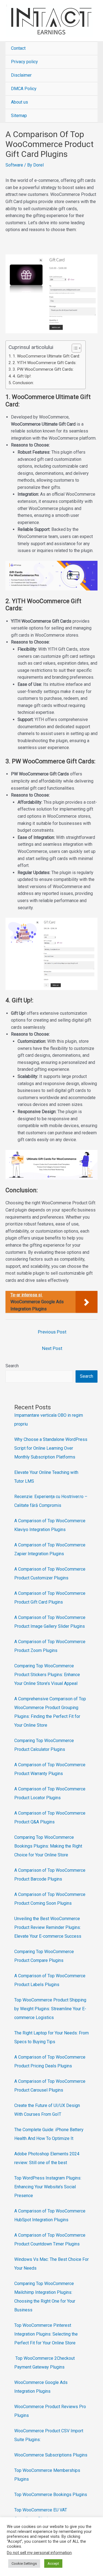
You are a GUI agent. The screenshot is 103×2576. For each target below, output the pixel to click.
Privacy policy (24, 62)
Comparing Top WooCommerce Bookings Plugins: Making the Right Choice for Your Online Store (48, 1846)
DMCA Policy (24, 89)
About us (20, 102)
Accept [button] (53, 2563)
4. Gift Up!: (22, 376)
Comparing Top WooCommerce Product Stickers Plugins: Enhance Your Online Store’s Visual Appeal (47, 1675)
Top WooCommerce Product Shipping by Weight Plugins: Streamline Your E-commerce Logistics (50, 2009)
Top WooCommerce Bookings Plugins (51, 2495)
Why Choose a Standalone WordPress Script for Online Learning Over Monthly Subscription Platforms (51, 1448)
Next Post (52, 1348)
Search (12, 1366)
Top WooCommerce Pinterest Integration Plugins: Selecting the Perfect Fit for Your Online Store (46, 2334)
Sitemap (19, 116)
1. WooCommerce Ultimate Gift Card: (46, 356)
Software (14, 165)
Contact (18, 48)
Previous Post (52, 1332)
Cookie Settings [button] (24, 2563)
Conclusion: (23, 383)
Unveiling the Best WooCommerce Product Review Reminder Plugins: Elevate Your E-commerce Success (48, 1927)
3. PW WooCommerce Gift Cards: (43, 369)
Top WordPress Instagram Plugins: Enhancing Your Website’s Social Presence (48, 2187)
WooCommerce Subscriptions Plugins (51, 2455)
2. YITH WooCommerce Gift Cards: (44, 363)
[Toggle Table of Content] (74, 348)
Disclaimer (21, 75)
